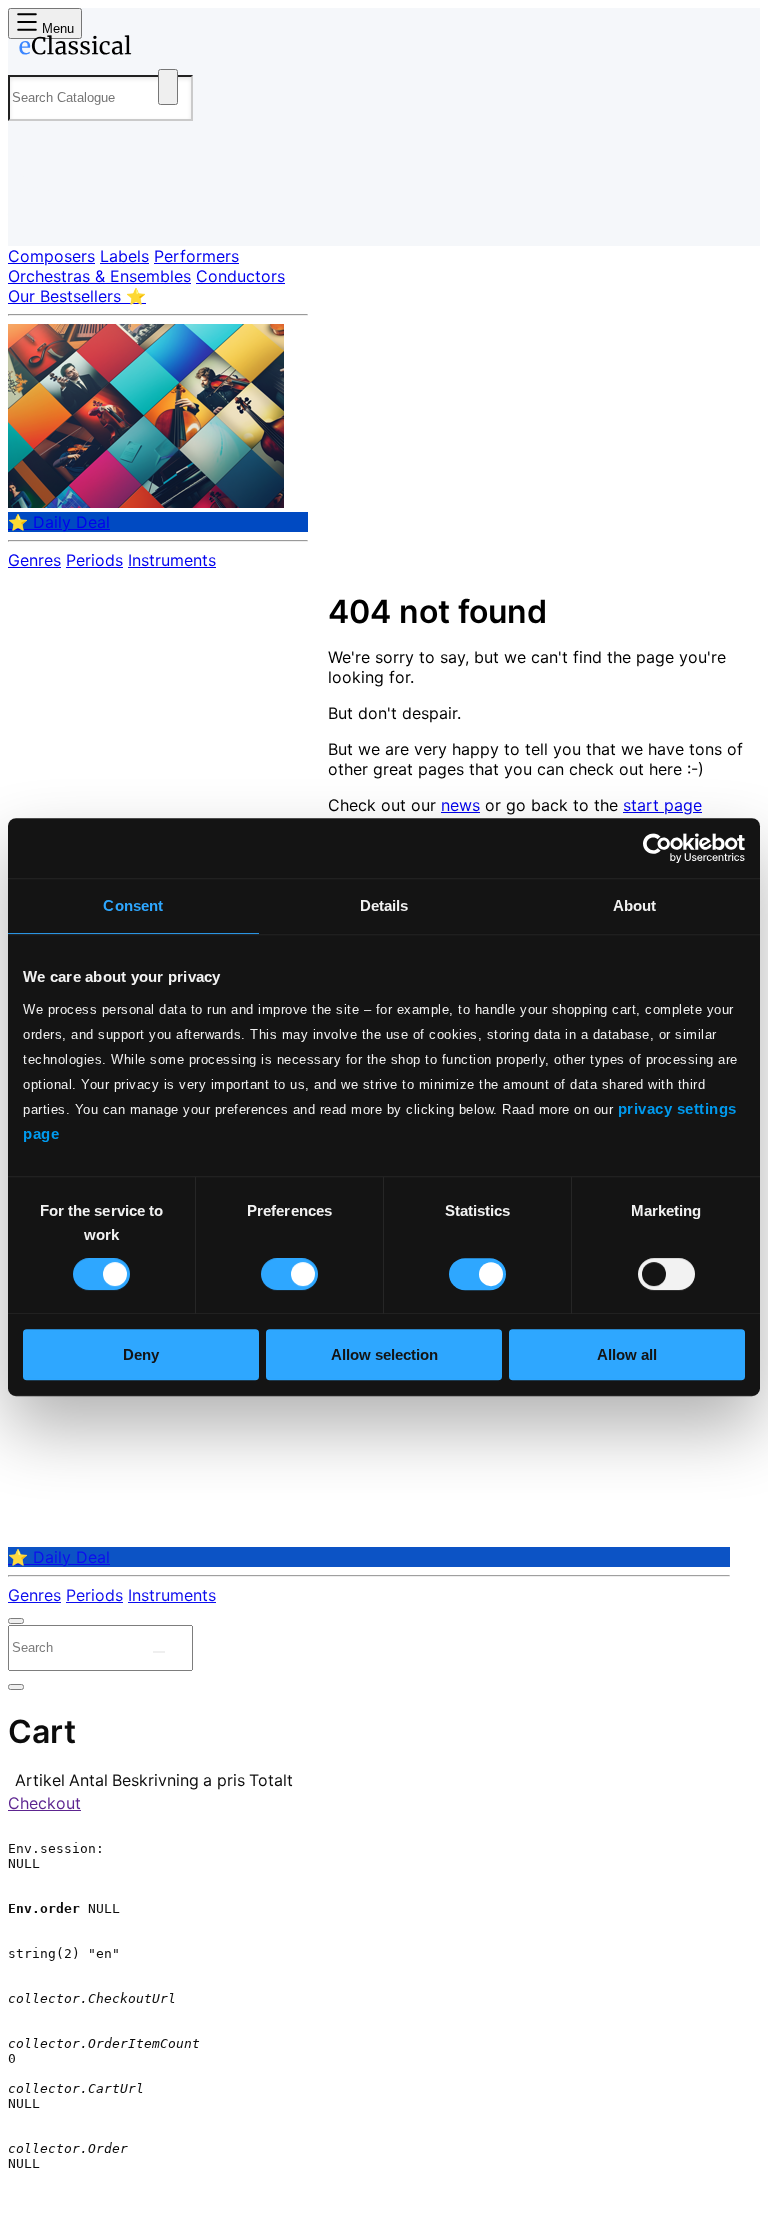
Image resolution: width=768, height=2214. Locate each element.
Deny (141, 1354)
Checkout (44, 1803)
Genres (34, 560)
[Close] (16, 1621)
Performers (196, 256)
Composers (51, 256)
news (460, 805)
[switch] (289, 1274)
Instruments (172, 560)
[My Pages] (35, 214)
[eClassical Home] (164, 49)
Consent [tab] (133, 905)
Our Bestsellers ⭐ (77, 296)
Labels (124, 256)
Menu (56, 28)
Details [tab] (384, 905)
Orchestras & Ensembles (99, 276)
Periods (94, 560)
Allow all (627, 1354)
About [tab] (635, 905)
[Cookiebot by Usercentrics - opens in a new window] (657, 848)
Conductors (240, 276)
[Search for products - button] (168, 87)
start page (662, 805)
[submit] (159, 1652)
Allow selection (384, 1354)
